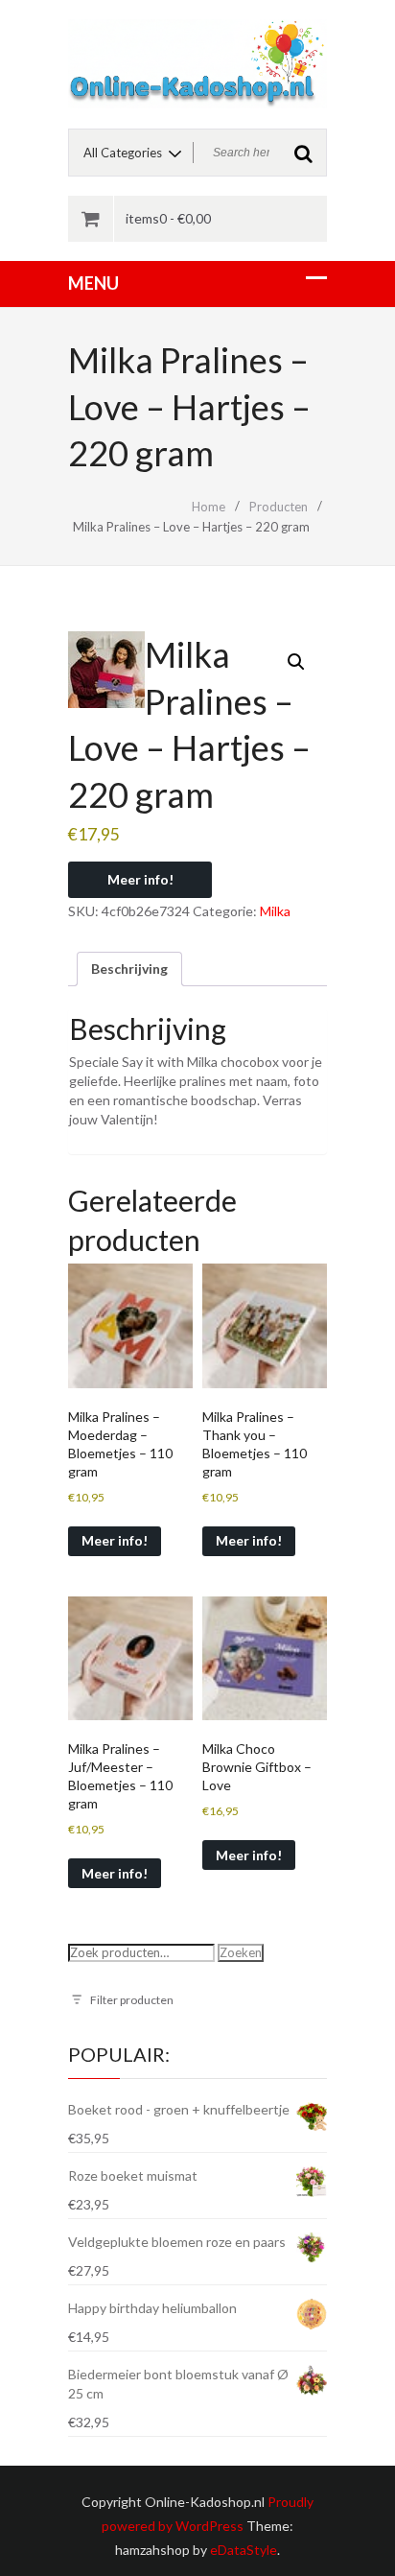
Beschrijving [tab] (129, 969)
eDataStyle (244, 2550)
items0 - (168, 218)
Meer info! (140, 879)
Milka (275, 911)
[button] (296, 662)
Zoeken (241, 1952)
